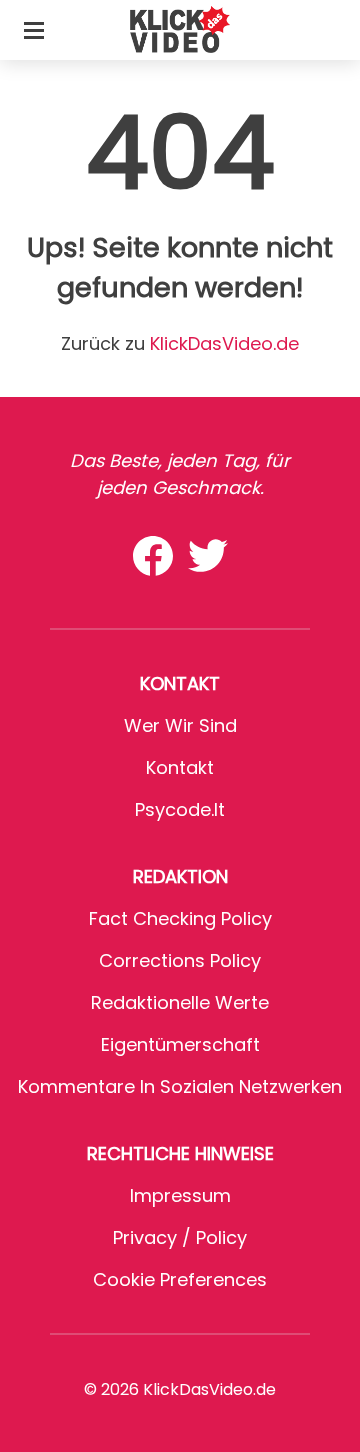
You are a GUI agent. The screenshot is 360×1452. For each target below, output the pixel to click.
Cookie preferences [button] (180, 1279)
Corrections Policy (180, 960)
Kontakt (180, 767)
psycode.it (180, 809)
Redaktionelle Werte (180, 1002)
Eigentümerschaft (180, 1044)
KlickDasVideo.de (224, 343)
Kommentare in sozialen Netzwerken (180, 1086)
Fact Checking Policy (180, 918)
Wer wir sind (180, 725)
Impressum (180, 1195)
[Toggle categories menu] (34, 30)
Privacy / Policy (180, 1237)
